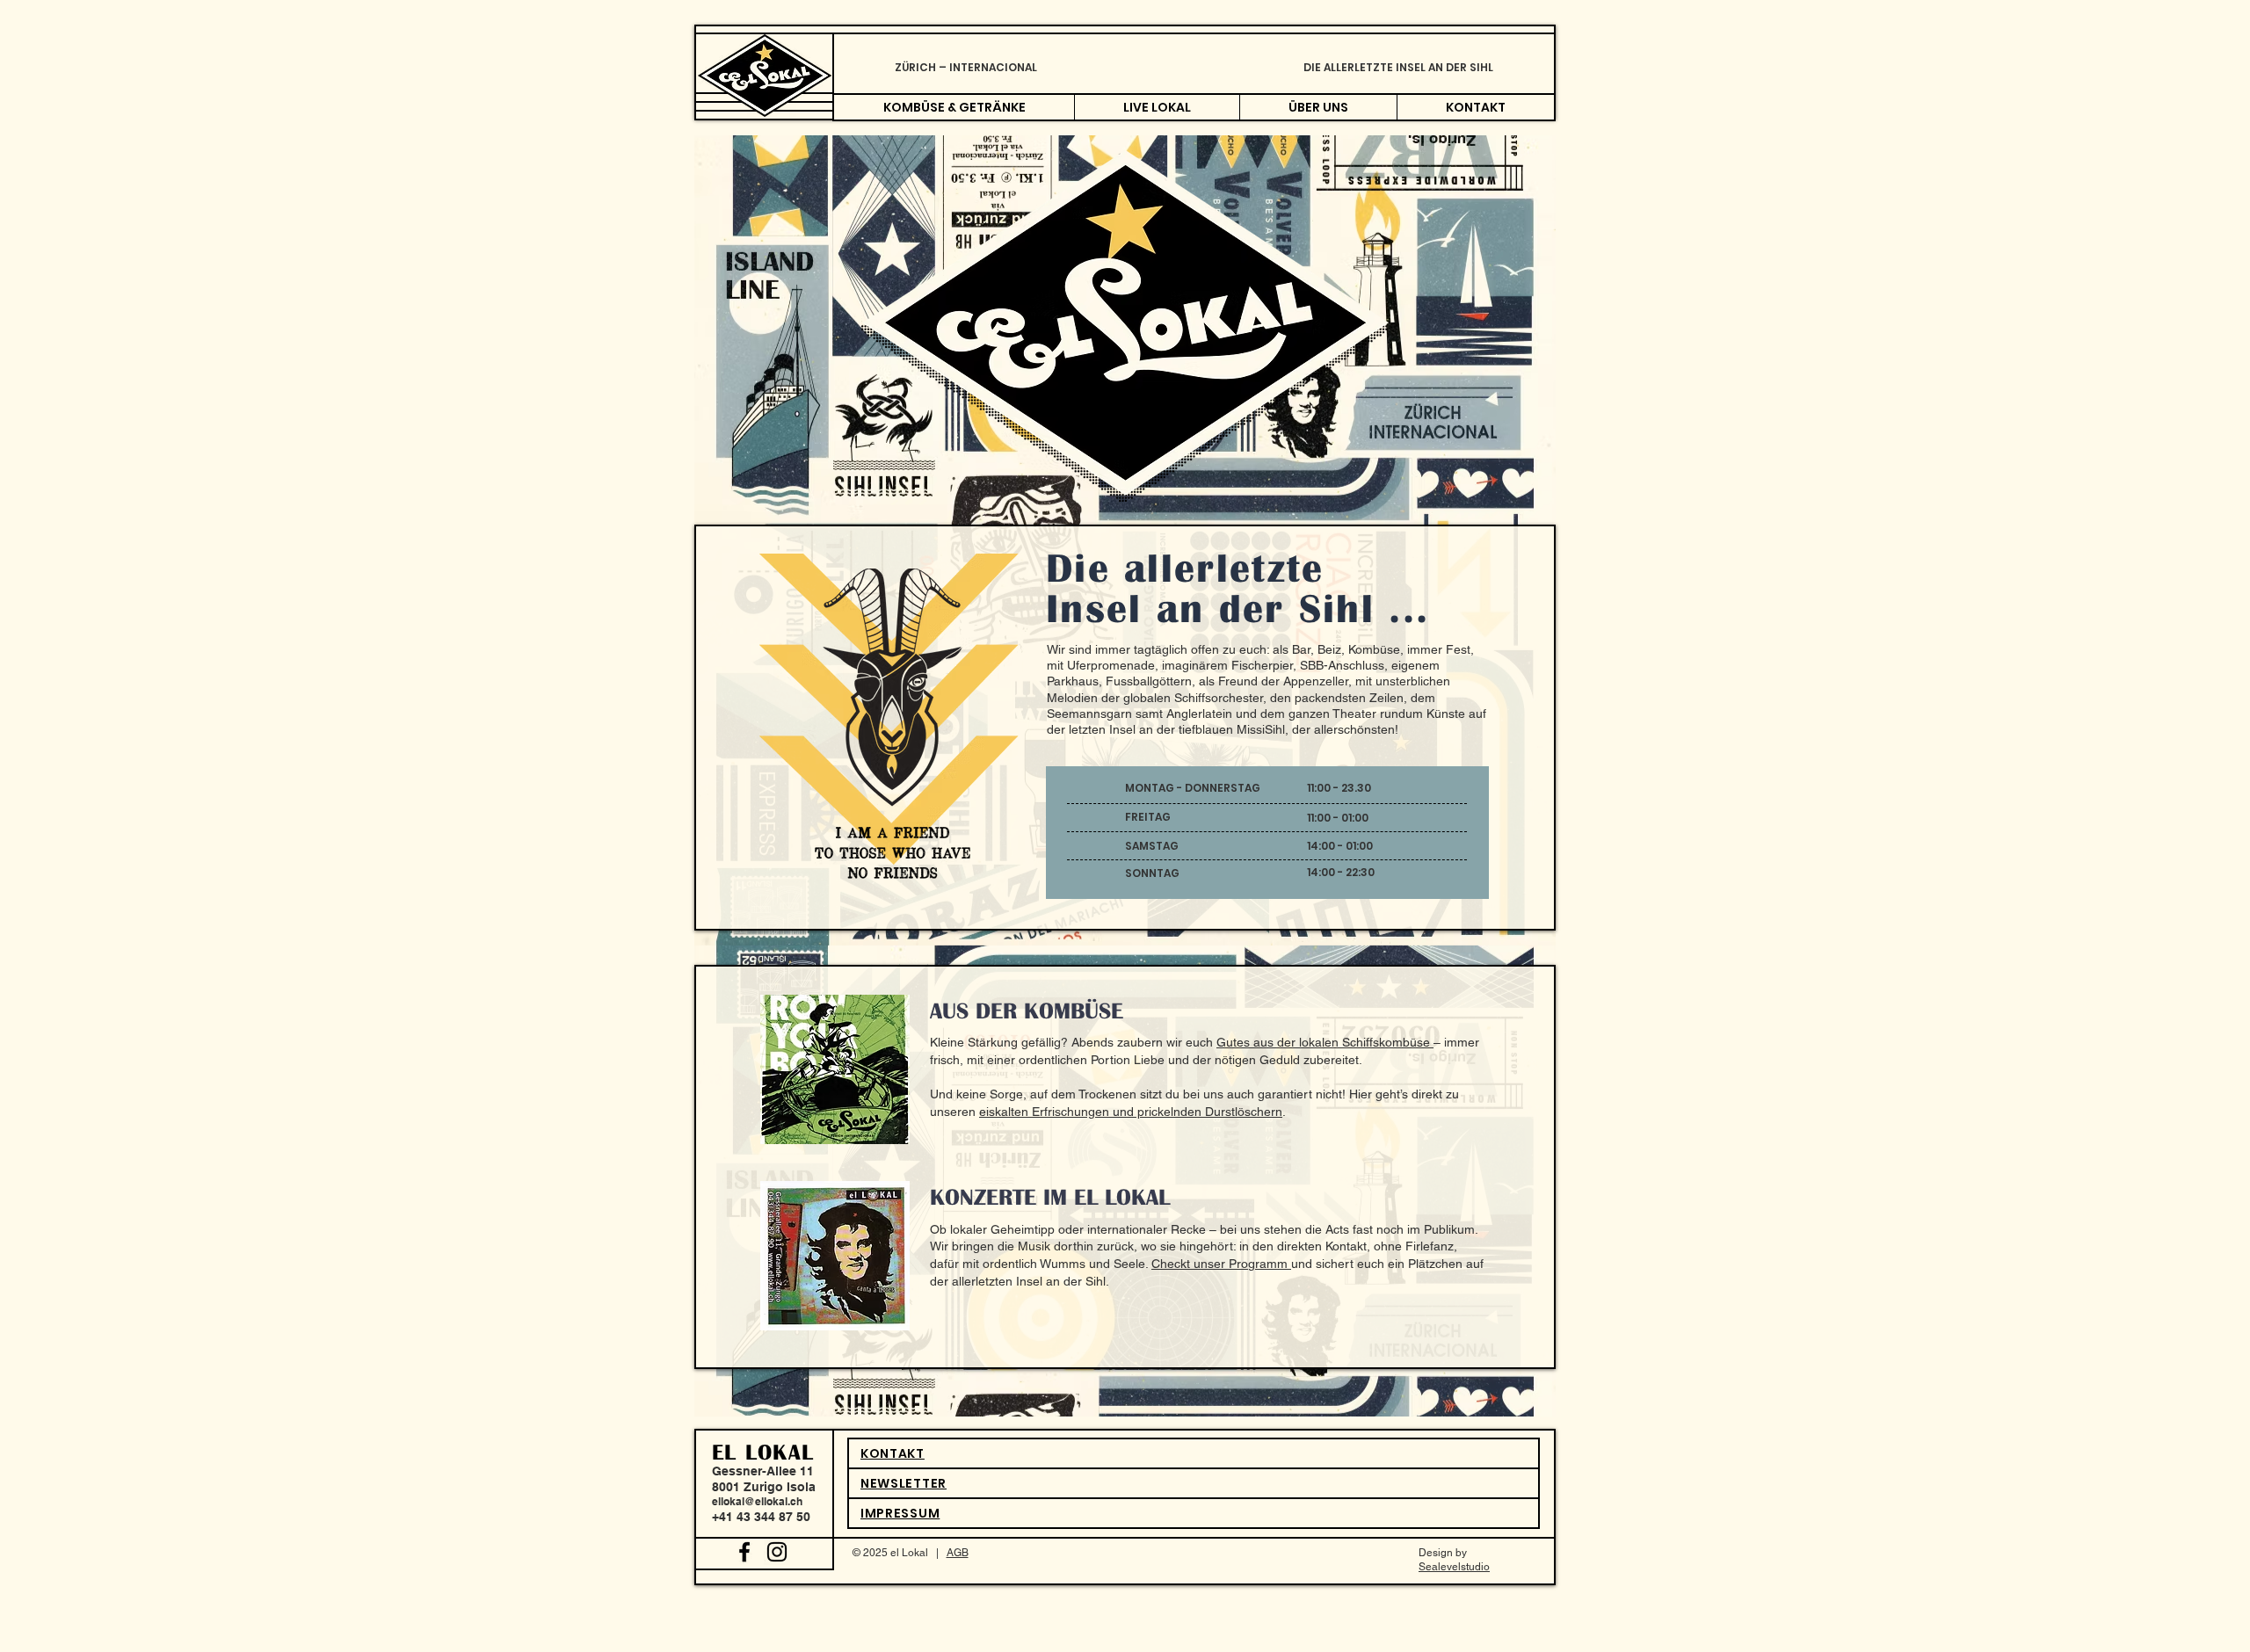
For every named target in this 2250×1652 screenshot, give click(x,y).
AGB (958, 1553)
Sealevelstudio (1454, 1567)
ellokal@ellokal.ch (757, 1501)
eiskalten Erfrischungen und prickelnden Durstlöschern (1131, 1112)
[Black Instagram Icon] (777, 1552)
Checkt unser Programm (1221, 1264)
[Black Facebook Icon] (744, 1552)
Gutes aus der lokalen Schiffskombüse (1325, 1042)
